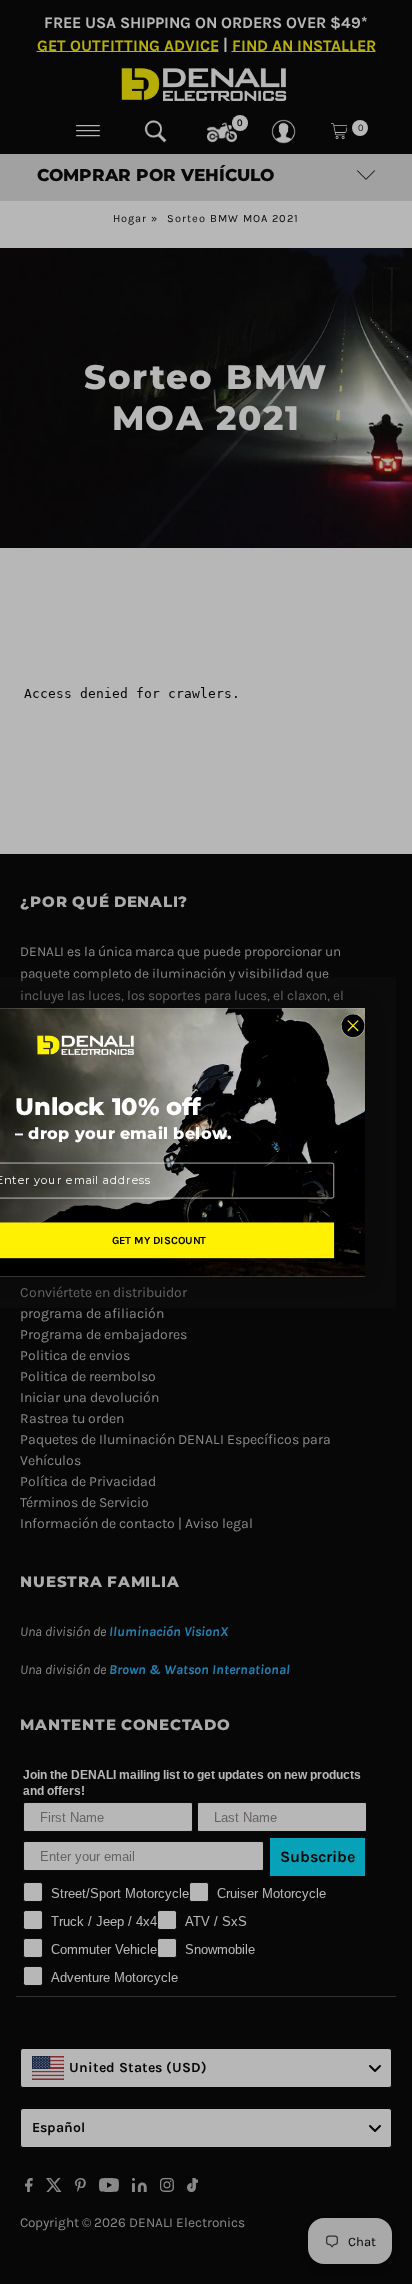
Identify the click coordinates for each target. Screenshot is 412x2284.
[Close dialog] (353, 1025)
